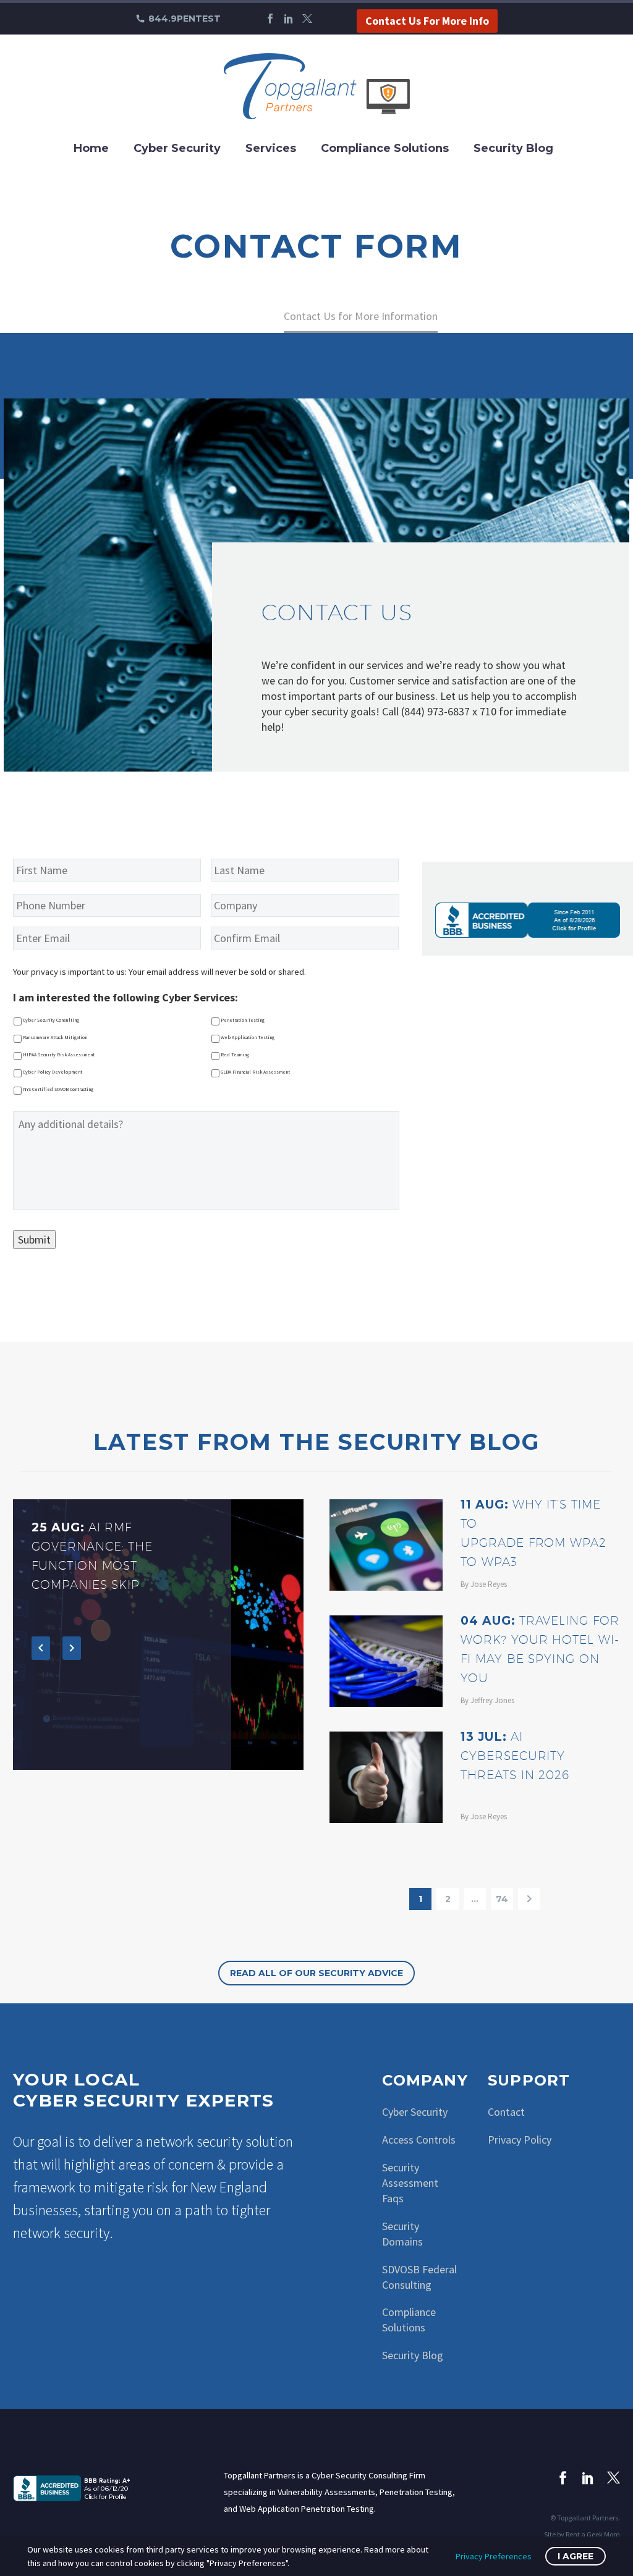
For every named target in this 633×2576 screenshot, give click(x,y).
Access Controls (419, 2140)
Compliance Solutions (385, 148)
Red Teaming (235, 1054)
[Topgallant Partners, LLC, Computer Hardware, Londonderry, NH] (75, 2487)
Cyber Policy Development (53, 1072)
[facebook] (563, 2477)
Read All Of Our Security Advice (316, 1973)
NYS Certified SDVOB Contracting (58, 1089)
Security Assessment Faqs (410, 2183)
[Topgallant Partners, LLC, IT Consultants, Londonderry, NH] (528, 920)
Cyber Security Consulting (51, 1020)
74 (502, 1899)
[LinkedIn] (289, 19)
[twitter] (614, 2477)
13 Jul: (515, 1756)
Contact (506, 2112)
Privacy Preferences (494, 2556)
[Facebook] (270, 19)
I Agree (576, 2556)
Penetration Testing (243, 1020)
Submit (34, 1240)
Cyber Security (177, 148)
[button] (41, 1648)
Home (91, 148)
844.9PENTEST (185, 19)
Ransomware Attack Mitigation (55, 1037)
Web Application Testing (248, 1037)
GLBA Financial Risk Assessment (255, 1072)
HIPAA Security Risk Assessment (59, 1054)
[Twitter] (307, 19)
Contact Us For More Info (427, 21)
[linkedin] (588, 2477)
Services (271, 148)
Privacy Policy (520, 2140)
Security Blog (513, 148)
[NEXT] (529, 1899)
